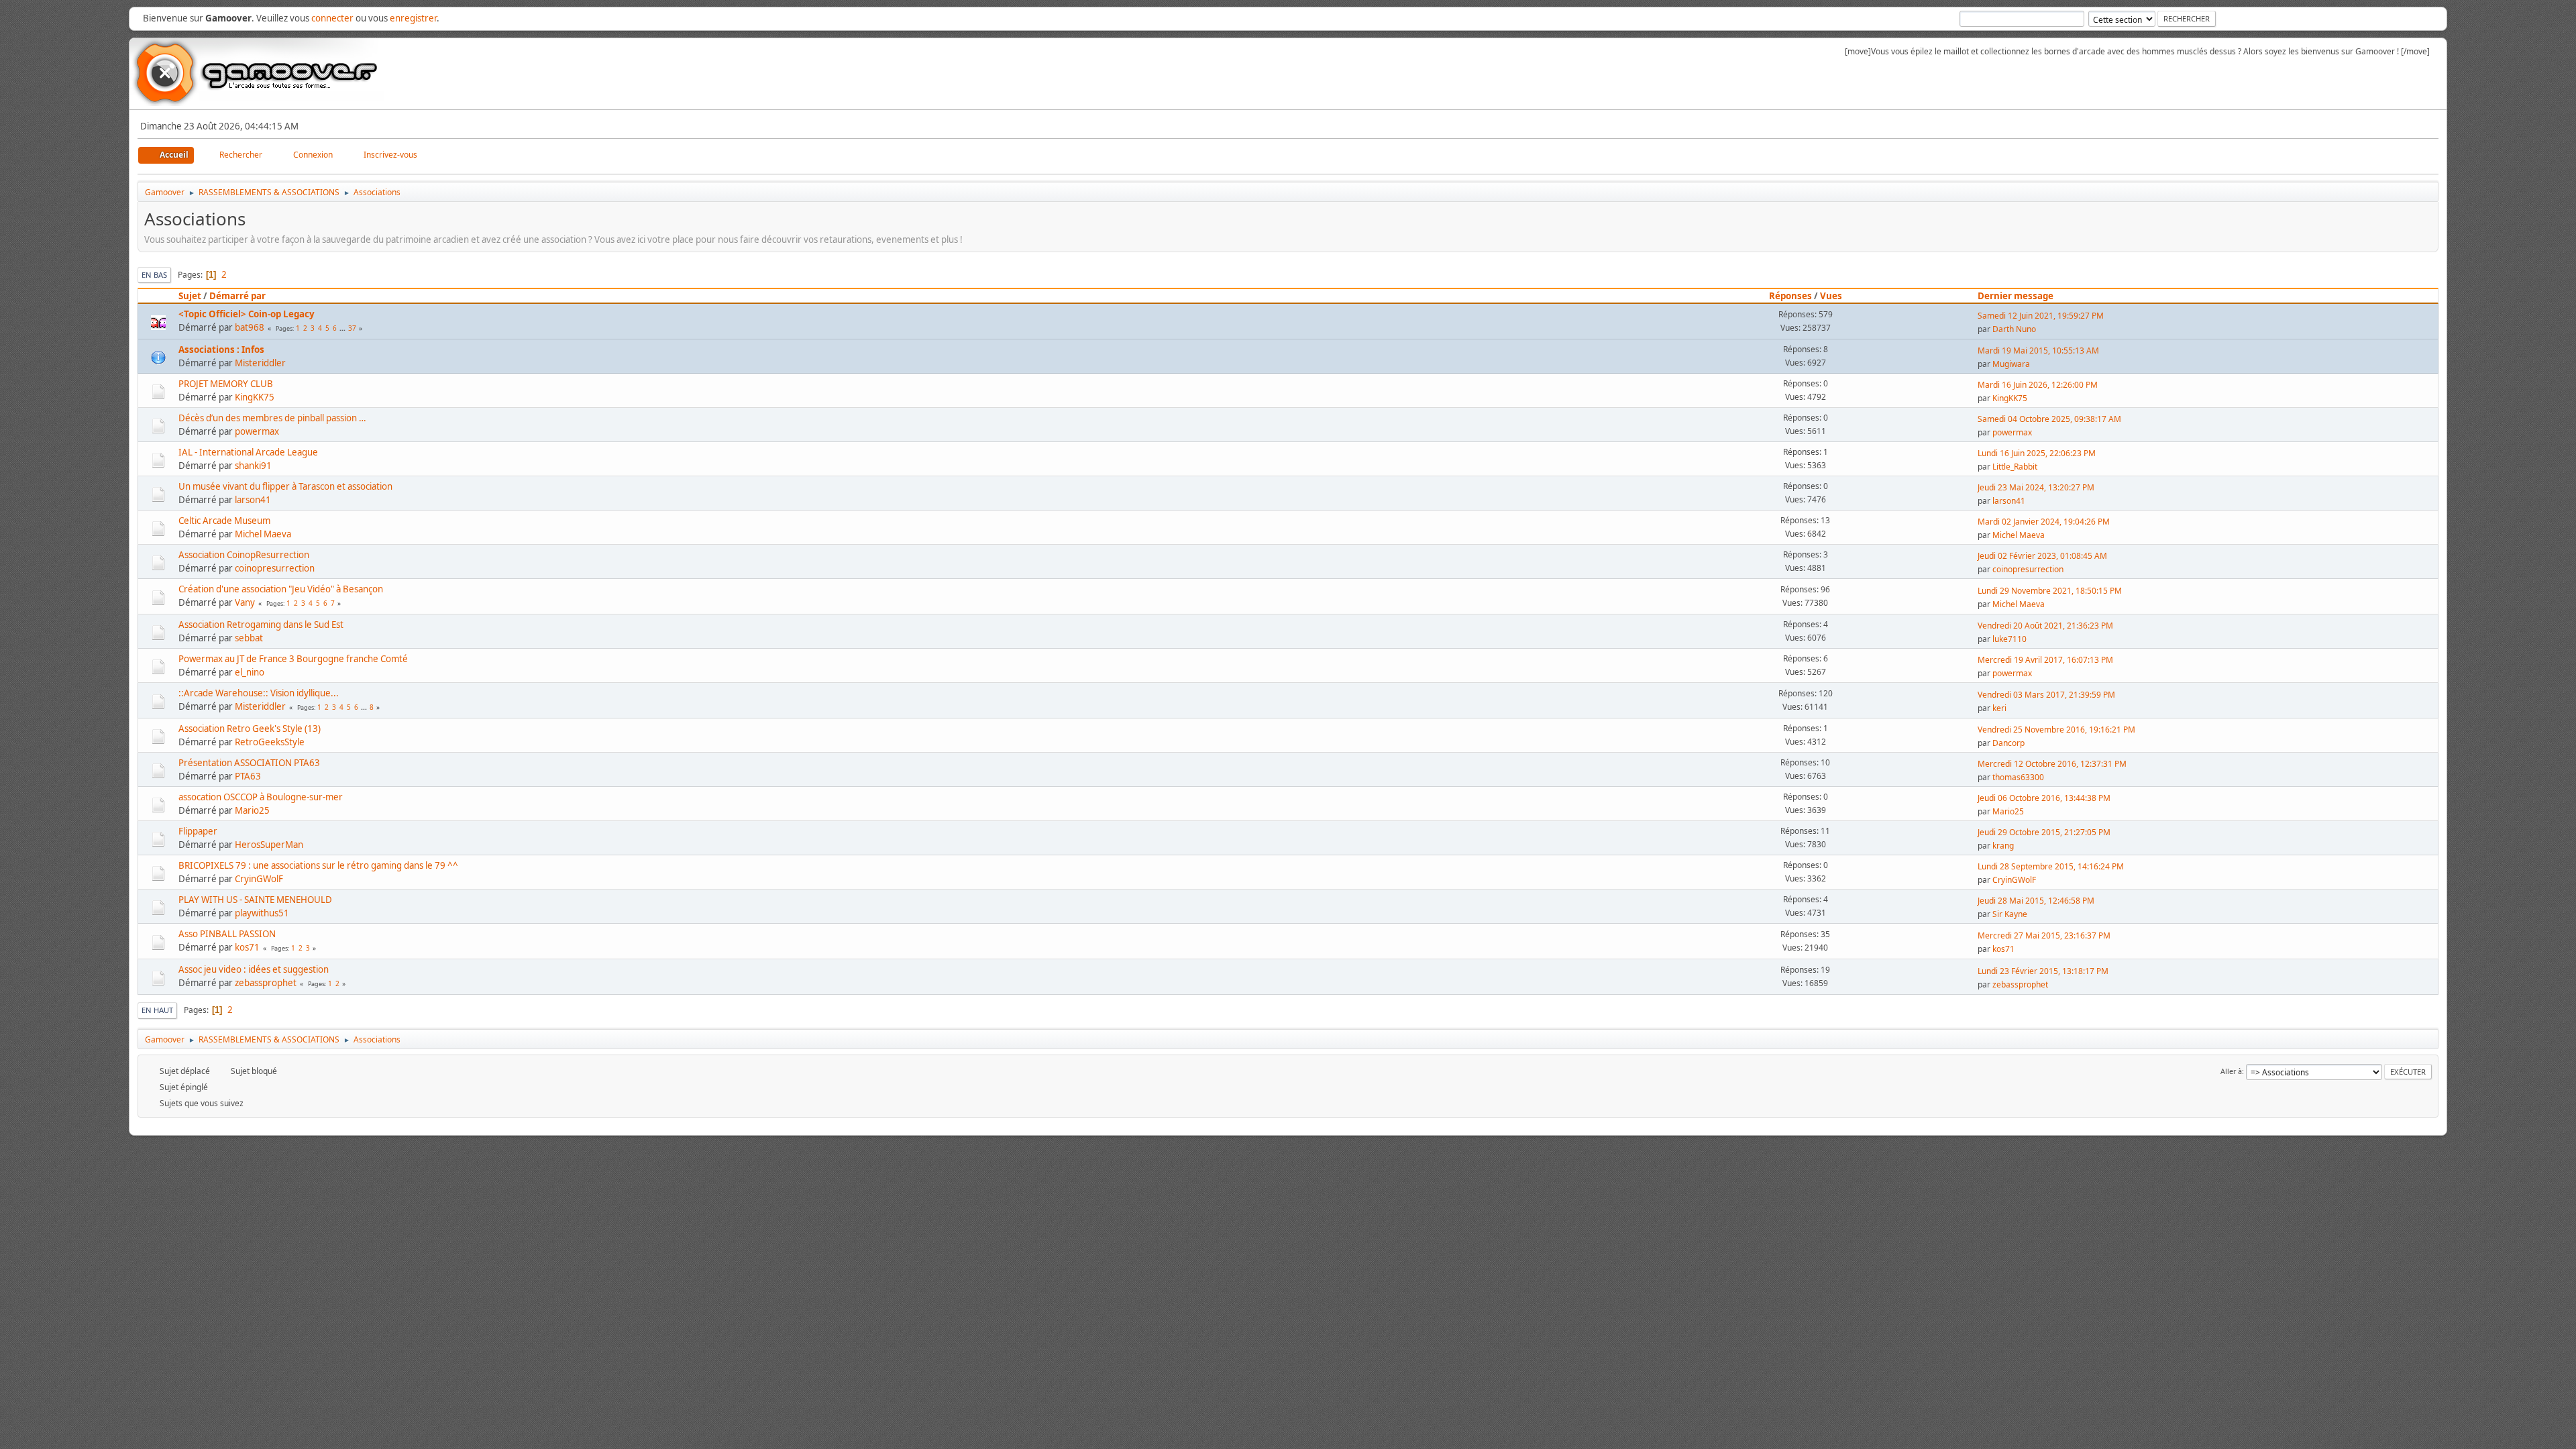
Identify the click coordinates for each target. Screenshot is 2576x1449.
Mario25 (252, 810)
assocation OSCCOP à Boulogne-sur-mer (261, 797)
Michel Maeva (263, 534)
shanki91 (253, 466)
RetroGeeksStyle (270, 742)
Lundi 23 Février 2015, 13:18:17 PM (2043, 971)
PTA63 (248, 776)
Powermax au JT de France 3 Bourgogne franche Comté (293, 659)
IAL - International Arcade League (248, 452)
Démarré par (237, 296)
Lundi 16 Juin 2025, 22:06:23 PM (2037, 453)
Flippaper (198, 831)
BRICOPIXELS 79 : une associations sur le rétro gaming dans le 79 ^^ (318, 865)
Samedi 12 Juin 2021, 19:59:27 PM (2041, 316)
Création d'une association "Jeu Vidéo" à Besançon (281, 589)
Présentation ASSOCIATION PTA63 (249, 763)
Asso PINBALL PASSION (227, 934)
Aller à (2231, 1071)
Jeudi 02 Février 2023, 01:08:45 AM (2042, 556)
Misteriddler (260, 363)
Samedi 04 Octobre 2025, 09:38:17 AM (2049, 419)
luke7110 (2009, 639)
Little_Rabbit (2015, 467)
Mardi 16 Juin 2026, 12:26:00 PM (2038, 385)
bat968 (250, 327)
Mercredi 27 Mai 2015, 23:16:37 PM (2044, 935)
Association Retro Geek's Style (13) (250, 729)
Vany (245, 602)
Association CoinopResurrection (244, 555)
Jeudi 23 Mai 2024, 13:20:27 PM (2036, 487)
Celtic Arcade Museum (224, 521)
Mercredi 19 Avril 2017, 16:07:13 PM (2045, 660)
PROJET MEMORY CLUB (226, 384)
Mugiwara (2011, 364)
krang (2003, 846)
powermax (257, 431)
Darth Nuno (2014, 329)
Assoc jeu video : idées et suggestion (254, 969)
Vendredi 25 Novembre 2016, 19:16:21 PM (2056, 730)
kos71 (247, 947)
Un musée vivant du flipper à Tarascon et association (285, 486)
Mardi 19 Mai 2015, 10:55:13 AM (2038, 351)
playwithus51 (262, 913)
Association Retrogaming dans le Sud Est (261, 625)
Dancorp (2008, 743)
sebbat (249, 638)
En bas (154, 275)
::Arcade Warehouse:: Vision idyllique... (259, 693)
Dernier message (2016, 296)
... (343, 328)
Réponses (1790, 296)
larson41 (253, 500)
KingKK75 (255, 397)
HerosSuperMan (269, 845)
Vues (1831, 296)
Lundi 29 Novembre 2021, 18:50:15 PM (2050, 591)
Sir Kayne (2010, 914)
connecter (332, 18)
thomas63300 (2018, 777)
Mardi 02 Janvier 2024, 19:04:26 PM (2044, 522)
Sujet (190, 296)
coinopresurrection (275, 568)
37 (352, 328)
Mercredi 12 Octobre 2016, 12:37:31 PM (2052, 764)
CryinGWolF (259, 879)
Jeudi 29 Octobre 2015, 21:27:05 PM (2044, 832)
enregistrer (413, 18)
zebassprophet (266, 983)
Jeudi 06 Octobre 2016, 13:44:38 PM (2044, 798)
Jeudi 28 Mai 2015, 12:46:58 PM (2036, 901)
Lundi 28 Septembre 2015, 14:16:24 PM (2051, 866)
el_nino (250, 672)
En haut (157, 1010)
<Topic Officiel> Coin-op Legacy (247, 314)
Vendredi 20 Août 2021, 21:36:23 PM (2045, 626)
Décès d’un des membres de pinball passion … (272, 418)
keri (1999, 708)
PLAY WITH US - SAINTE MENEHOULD (255, 900)
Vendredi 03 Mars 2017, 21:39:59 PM (2046, 695)
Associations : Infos (221, 350)
